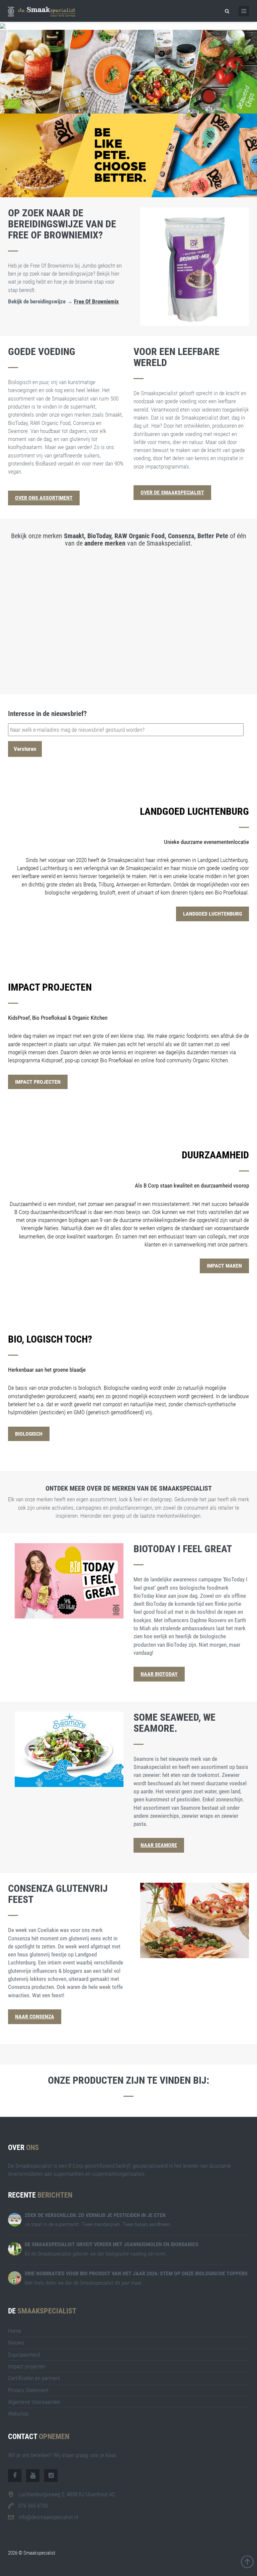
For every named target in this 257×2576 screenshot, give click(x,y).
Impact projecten (38, 1082)
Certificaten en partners (34, 2378)
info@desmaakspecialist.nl (48, 2517)
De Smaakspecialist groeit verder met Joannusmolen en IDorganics (112, 2244)
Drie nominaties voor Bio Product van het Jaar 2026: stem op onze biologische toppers (136, 2273)
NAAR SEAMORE (159, 1845)
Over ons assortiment (44, 498)
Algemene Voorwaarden (34, 2402)
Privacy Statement (28, 2390)
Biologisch (29, 1434)
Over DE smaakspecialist (172, 492)
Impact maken (224, 1266)
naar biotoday (159, 1674)
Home (15, 2331)
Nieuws (16, 2343)
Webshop (18, 2414)
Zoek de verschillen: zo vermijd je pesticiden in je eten (95, 2215)
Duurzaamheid (24, 2355)
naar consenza (35, 2017)
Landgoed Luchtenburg (212, 914)
